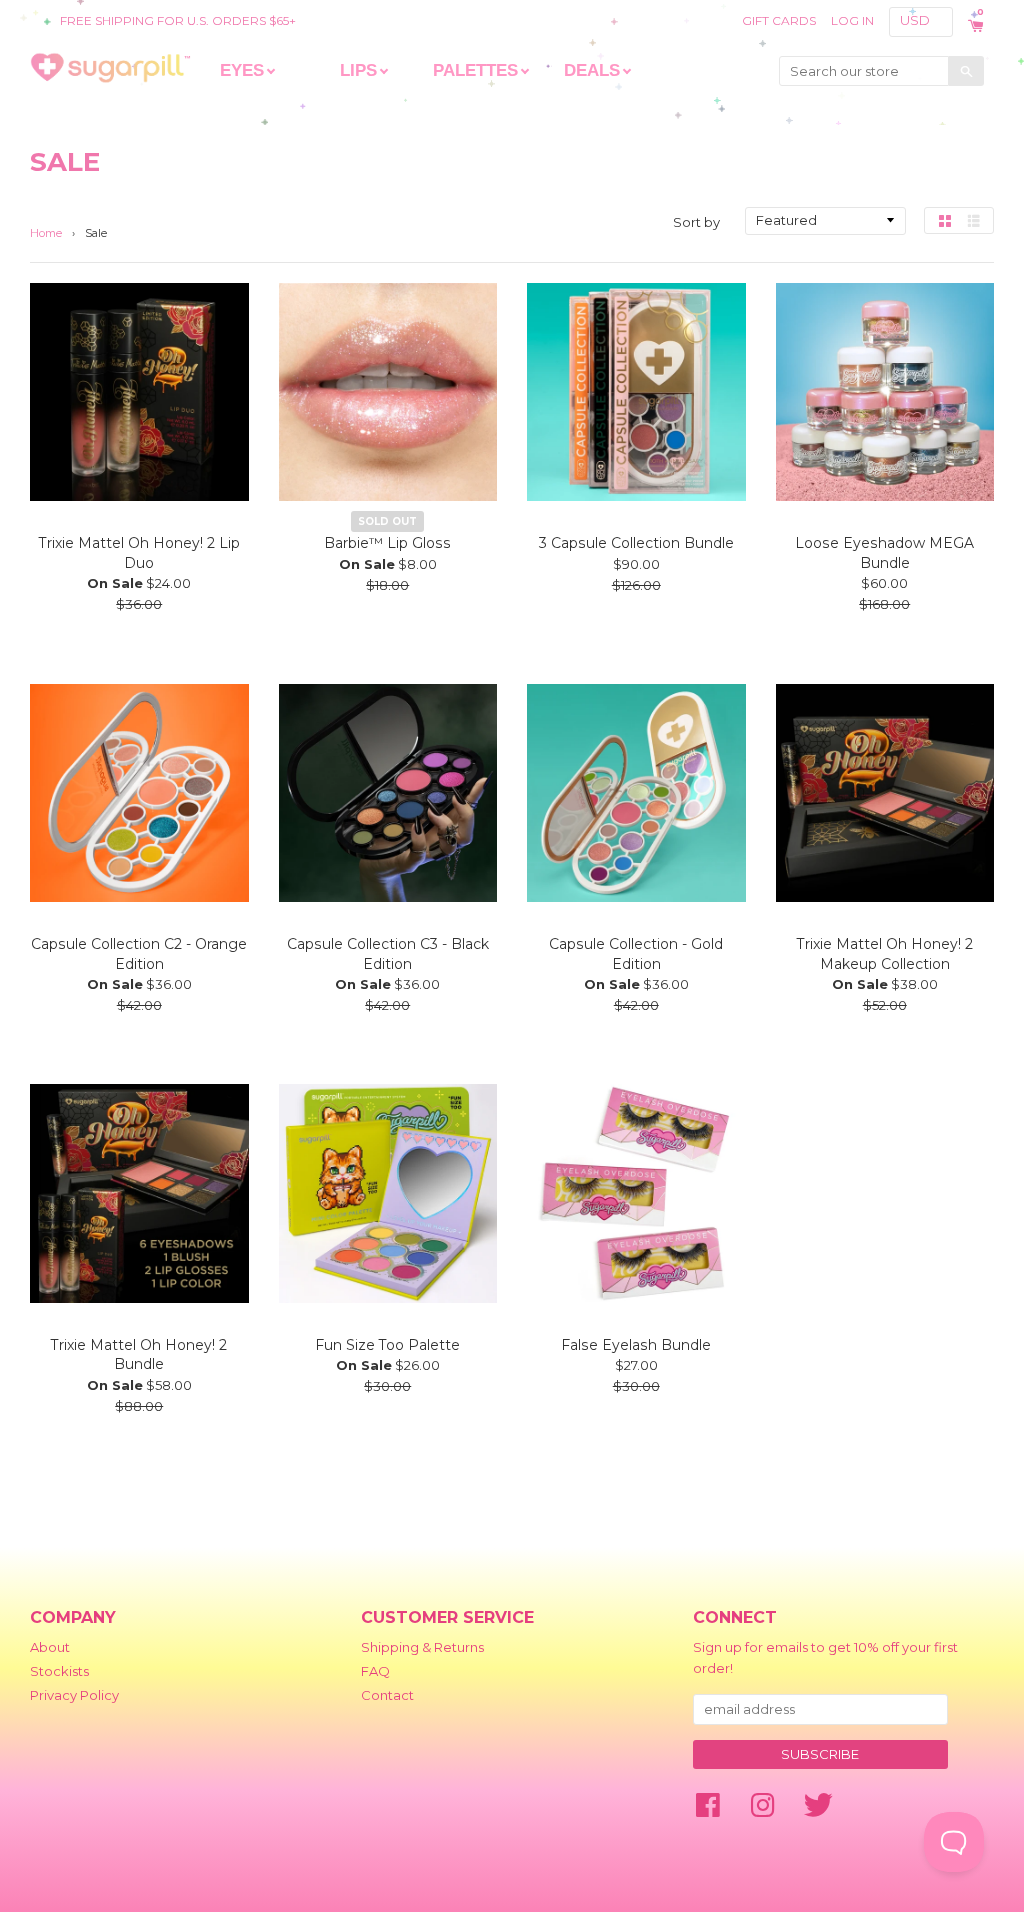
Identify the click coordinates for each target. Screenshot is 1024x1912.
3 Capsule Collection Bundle (636, 543)
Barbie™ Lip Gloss (387, 543)
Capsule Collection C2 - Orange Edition (139, 954)
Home (46, 233)
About (50, 1647)
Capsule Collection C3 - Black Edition (388, 954)
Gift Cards (779, 20)
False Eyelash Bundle (636, 1345)
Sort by (696, 222)
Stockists (59, 1671)
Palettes (475, 70)
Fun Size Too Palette (387, 1345)
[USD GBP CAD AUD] (922, 20)
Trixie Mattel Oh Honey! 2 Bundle (139, 1355)
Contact (387, 1695)
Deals (592, 70)
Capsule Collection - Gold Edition (636, 954)
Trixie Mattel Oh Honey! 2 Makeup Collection (885, 954)
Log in (852, 20)
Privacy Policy (74, 1695)
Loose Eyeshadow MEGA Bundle (884, 553)
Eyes (242, 70)
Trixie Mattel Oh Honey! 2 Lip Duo (139, 553)
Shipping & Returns (422, 1647)
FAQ (375, 1671)
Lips (358, 70)
